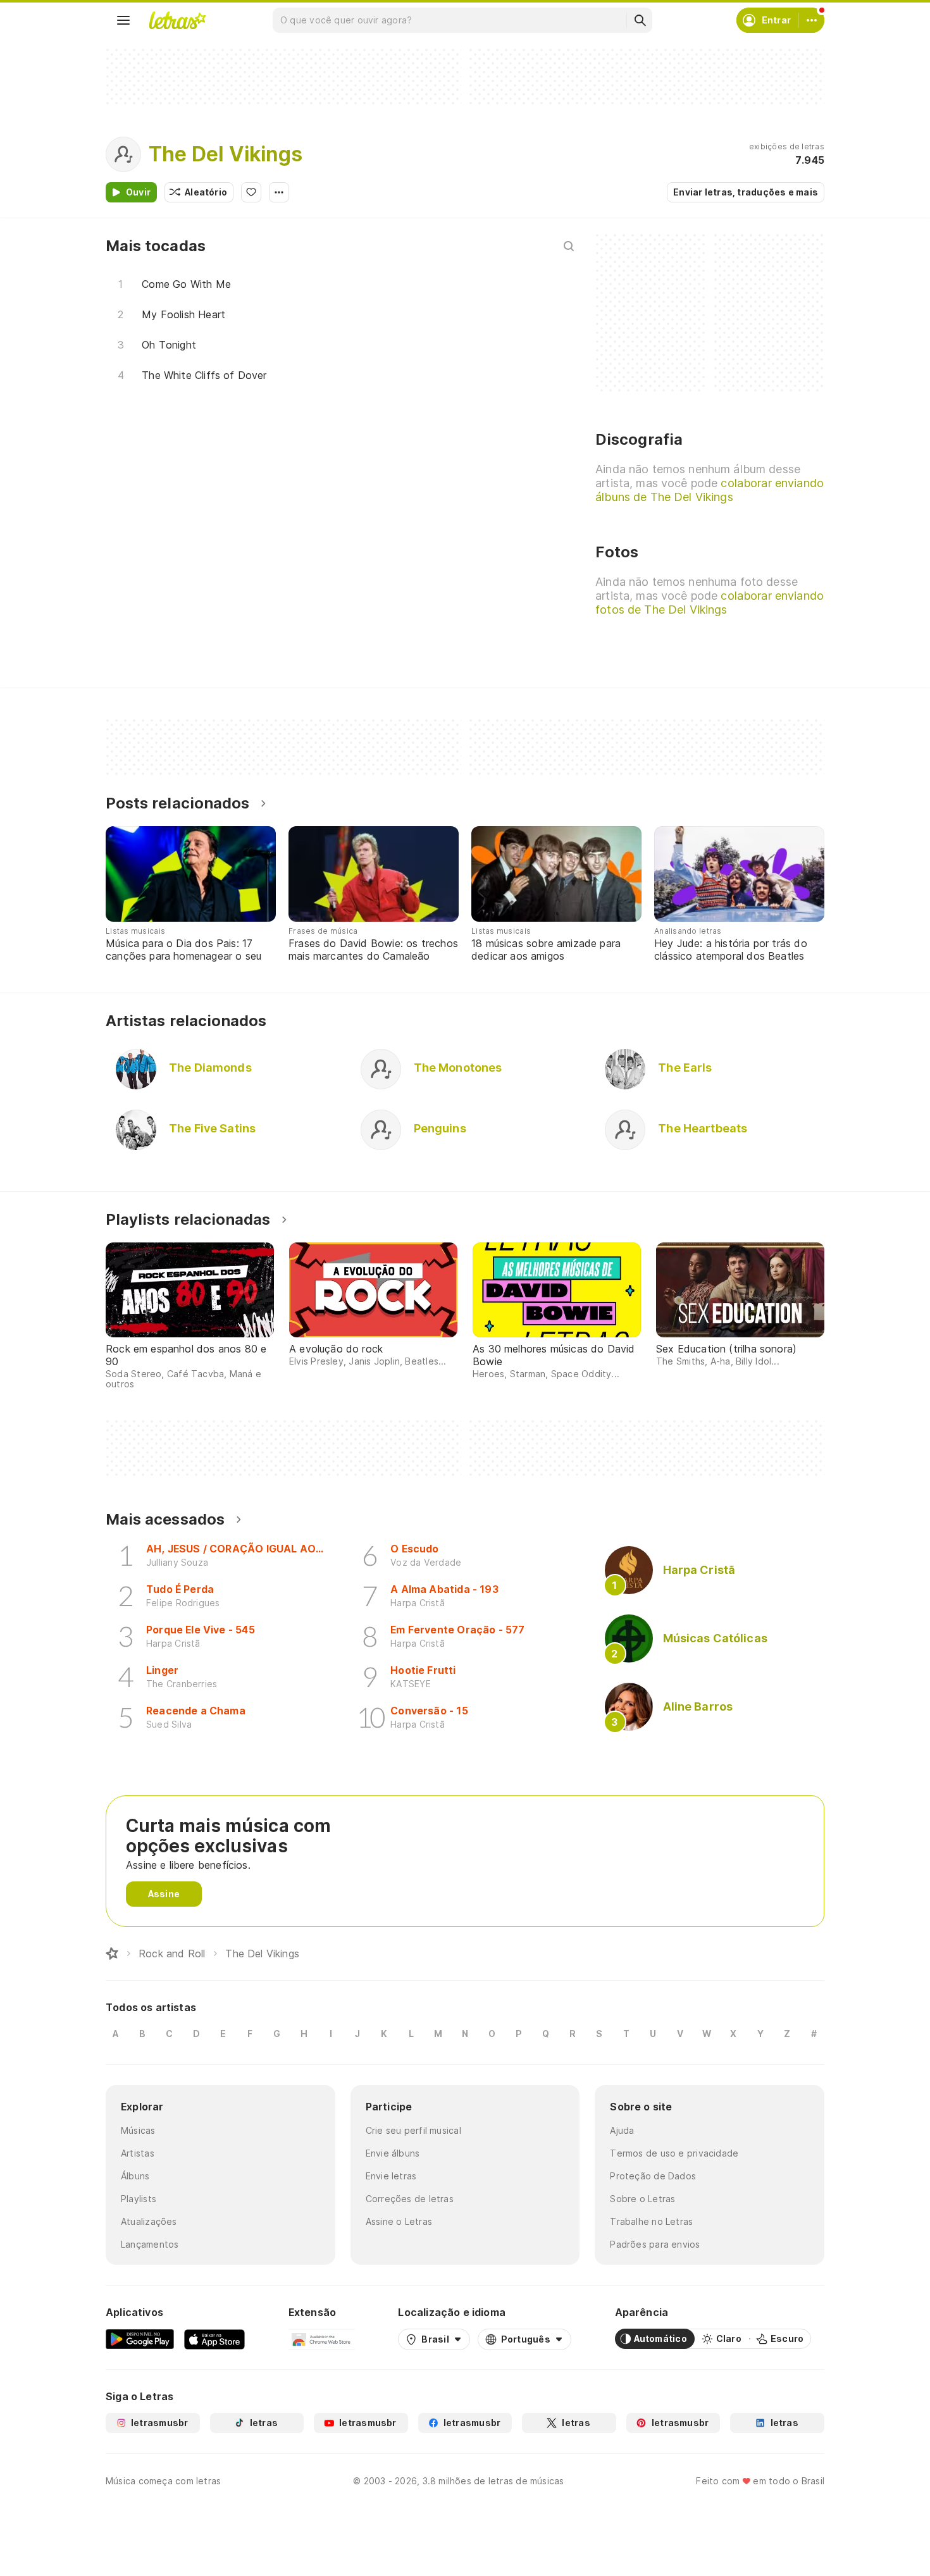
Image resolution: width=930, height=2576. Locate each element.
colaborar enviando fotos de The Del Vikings (710, 603)
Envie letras (391, 2176)
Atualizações (149, 2221)
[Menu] (123, 20)
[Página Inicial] (112, 1954)
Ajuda (622, 2130)
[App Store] (214, 2339)
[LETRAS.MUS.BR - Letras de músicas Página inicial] (177, 20)
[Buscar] (640, 20)
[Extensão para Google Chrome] (322, 2339)
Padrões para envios (655, 2244)
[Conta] (812, 20)
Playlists (139, 2199)
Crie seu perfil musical (413, 2130)
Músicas (138, 2130)
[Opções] (279, 192)
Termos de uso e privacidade (674, 2153)
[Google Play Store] (140, 2339)
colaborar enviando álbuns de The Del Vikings (710, 490)
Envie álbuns (393, 2153)
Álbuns (135, 2176)
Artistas (138, 2153)
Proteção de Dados (653, 2176)
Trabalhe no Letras (651, 2221)
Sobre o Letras (642, 2199)
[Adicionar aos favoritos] (251, 192)
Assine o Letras (399, 2221)
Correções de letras (410, 2199)
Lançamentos (150, 2244)
